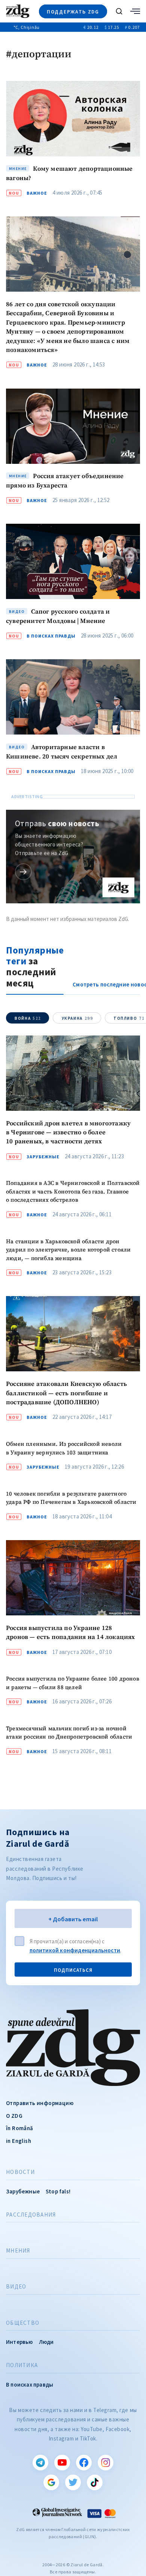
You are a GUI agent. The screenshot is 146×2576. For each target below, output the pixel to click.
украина (77, 1018)
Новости (20, 2172)
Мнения (18, 2251)
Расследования (31, 2215)
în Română (20, 2128)
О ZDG (14, 2116)
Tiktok (95, 2482)
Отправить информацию (40, 2103)
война (28, 1018)
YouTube (62, 2463)
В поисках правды (51, 636)
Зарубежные (43, 1157)
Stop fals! (58, 2191)
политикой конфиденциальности (75, 1950)
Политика (22, 2365)
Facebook (84, 2463)
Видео (16, 2287)
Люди (46, 2342)
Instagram (106, 2463)
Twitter (73, 2482)
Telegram (40, 2463)
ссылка (23, 872)
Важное (37, 193)
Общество (23, 2323)
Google (51, 2482)
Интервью (19, 2342)
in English (19, 2141)
